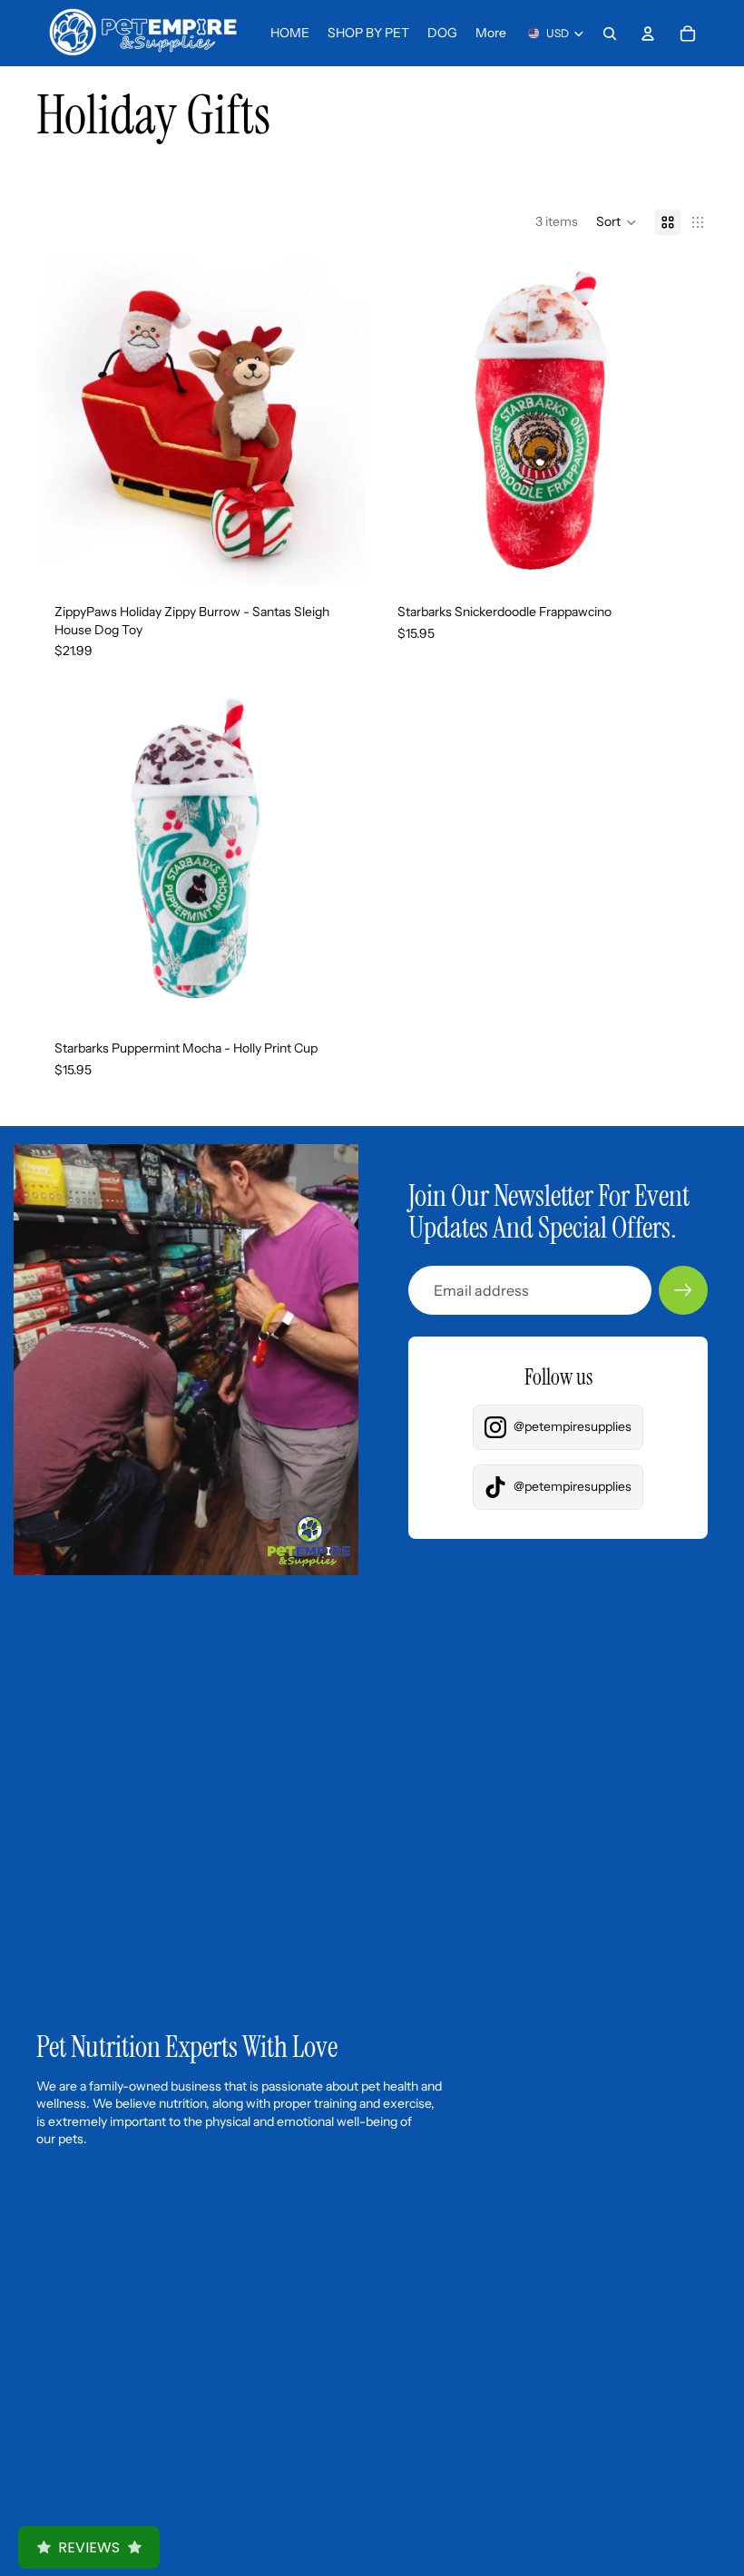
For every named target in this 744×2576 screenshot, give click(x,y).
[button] (617, 222)
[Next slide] (338, 421)
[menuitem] (491, 34)
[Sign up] (683, 1290)
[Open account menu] (648, 34)
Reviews (89, 2547)
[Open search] (610, 34)
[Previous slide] (64, 421)
